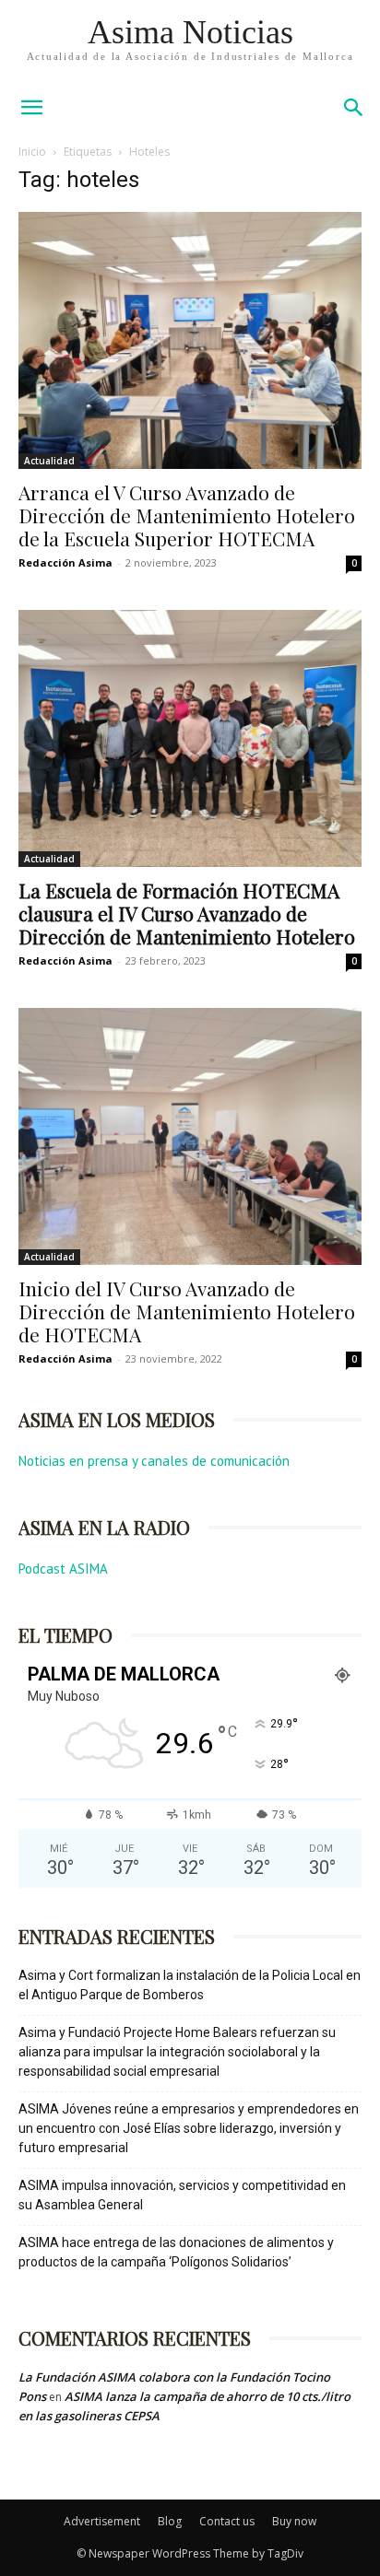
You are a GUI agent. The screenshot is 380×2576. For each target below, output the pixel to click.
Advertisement (102, 2521)
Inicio (32, 152)
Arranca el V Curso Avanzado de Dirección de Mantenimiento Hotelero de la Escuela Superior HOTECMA (187, 515)
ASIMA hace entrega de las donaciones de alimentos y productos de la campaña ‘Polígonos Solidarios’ (176, 2252)
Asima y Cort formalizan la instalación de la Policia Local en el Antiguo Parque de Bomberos (190, 1985)
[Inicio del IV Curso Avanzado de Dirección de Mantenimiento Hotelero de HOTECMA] (190, 1136)
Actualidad (49, 461)
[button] (354, 108)
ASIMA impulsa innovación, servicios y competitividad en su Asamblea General (182, 2195)
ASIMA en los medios (117, 1419)
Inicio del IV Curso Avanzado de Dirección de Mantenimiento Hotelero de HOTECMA (187, 1311)
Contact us (227, 2521)
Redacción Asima (65, 562)
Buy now (294, 2521)
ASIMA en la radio (104, 1527)
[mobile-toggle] (31, 108)
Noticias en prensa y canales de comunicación (154, 1461)
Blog (170, 2521)
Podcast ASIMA (63, 1569)
